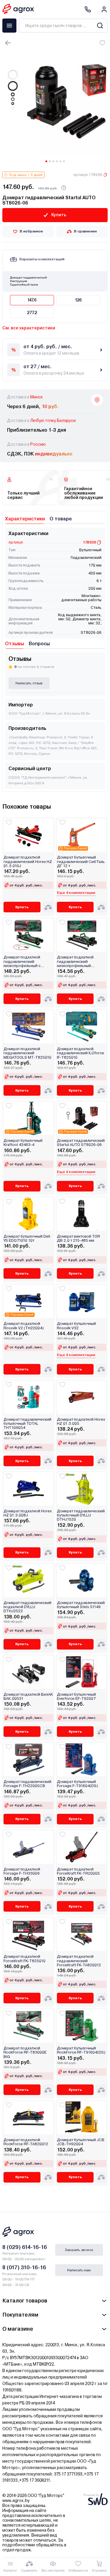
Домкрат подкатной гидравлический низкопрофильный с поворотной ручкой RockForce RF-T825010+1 (27, 962)
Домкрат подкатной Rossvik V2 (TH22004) (24, 1326)
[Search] (100, 26)
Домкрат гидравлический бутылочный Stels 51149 (81, 1605)
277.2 (32, 313)
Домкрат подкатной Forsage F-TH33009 (22, 1871)
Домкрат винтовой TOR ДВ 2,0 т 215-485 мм (78, 1238)
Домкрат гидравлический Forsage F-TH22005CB (27, 1784)
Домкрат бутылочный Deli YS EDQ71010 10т (27, 1238)
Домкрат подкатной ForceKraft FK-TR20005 (78, 1871)
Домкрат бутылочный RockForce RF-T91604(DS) (81, 2050)
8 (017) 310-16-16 (24, 2267)
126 (78, 300)
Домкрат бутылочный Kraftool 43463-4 (23, 1143)
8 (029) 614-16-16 (25, 2247)
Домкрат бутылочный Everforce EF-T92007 (76, 1697)
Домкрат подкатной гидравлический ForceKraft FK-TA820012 (79, 1961)
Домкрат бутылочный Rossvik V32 (76, 1326)
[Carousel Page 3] (53, 161)
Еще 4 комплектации (76, 893)
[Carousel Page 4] (57, 161)
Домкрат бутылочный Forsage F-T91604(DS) (77, 1784)
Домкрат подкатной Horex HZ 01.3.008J (28, 1513)
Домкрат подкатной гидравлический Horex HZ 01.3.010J (28, 862)
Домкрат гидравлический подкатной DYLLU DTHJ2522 (27, 1607)
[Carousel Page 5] (60, 161)
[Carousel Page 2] (50, 161)
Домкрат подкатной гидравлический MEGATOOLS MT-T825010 (27, 1053)
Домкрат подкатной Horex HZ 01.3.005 (81, 1422)
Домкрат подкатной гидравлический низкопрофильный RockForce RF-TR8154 (77, 962)
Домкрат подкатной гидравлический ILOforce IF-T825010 (81, 1053)
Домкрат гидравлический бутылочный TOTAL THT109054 (27, 1424)
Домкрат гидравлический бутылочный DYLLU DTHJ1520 (81, 1515)
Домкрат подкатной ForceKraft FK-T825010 (24, 1959)
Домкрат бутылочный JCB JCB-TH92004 (81, 2142)
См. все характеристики (29, 328)
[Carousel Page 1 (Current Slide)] (46, 161)
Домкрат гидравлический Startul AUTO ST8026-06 (81, 1143)
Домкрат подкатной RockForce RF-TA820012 (26, 2142)
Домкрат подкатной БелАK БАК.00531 (28, 1697)
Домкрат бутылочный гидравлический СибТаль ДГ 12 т (81, 862)
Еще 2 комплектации (76, 1172)
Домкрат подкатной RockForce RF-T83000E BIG (25, 2053)
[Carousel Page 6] (64, 161)
